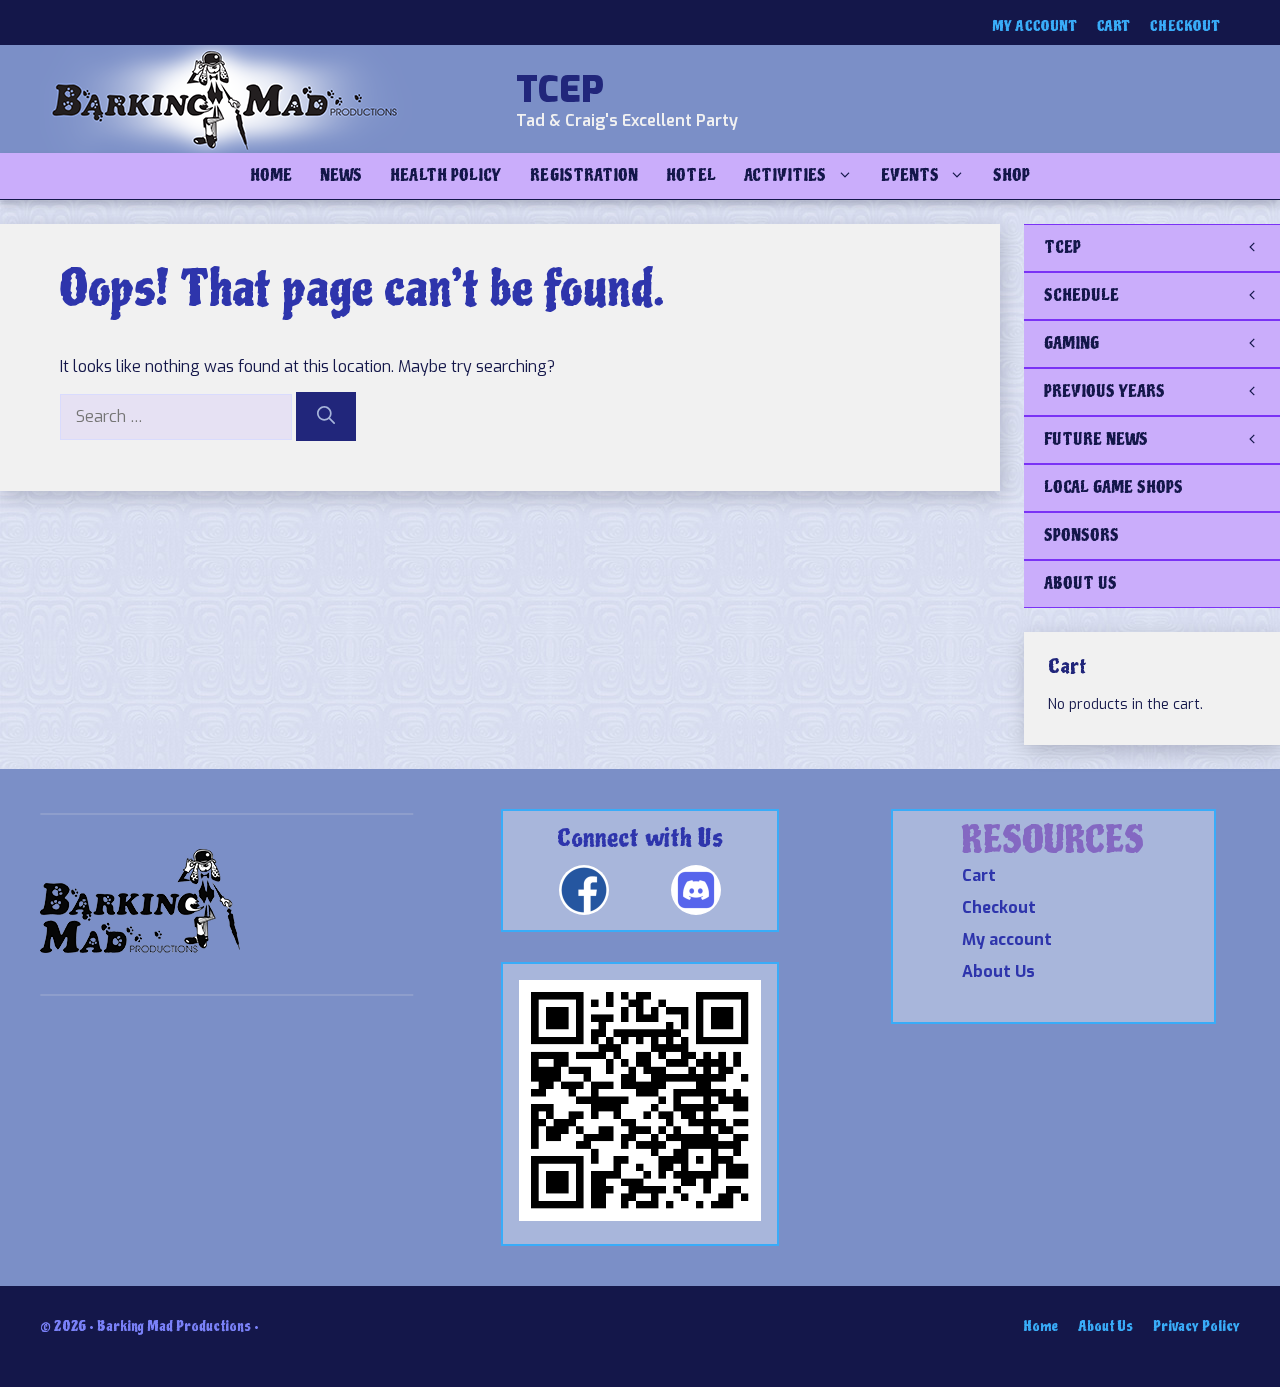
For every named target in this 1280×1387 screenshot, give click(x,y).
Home (271, 175)
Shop (1011, 175)
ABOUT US (1080, 583)
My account (1034, 26)
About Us (998, 971)
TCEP (560, 90)
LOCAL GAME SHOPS (1113, 487)
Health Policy (446, 175)
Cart (1113, 26)
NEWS (341, 175)
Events (910, 175)
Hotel (690, 175)
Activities (785, 175)
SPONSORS (1081, 535)
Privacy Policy (1196, 1326)
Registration (584, 175)
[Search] (326, 416)
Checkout (1185, 26)
